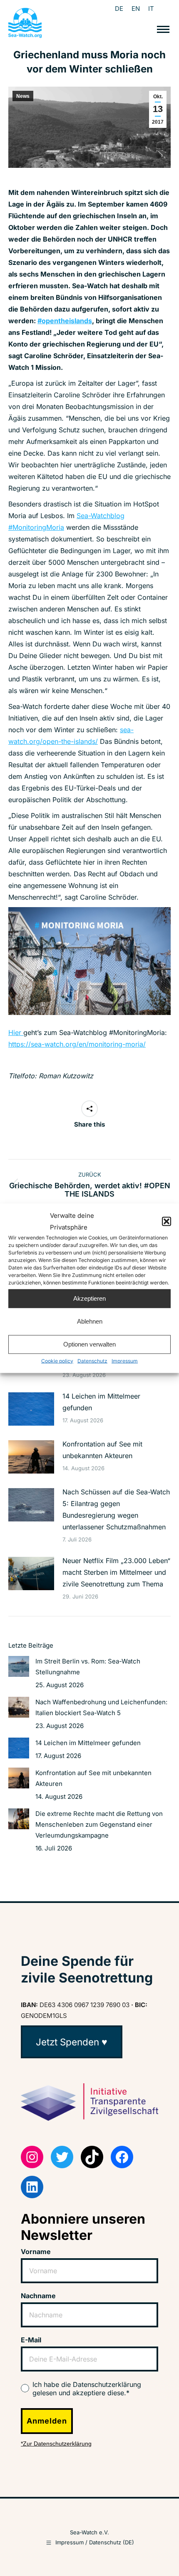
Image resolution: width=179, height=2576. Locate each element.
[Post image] (31, 1409)
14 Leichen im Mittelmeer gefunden (101, 1402)
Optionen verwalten (89, 1344)
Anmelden (47, 2421)
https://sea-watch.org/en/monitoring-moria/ (77, 1044)
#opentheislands (65, 321)
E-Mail (31, 2340)
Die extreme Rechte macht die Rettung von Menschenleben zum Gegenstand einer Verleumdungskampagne (99, 1824)
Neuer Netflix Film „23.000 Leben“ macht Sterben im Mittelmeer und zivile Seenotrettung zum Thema (116, 1572)
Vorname (36, 2252)
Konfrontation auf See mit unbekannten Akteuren (102, 1450)
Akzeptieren (89, 1298)
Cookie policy (57, 1360)
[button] (167, 1221)
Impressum (125, 1360)
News (23, 96)
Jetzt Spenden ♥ (72, 2042)
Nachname (38, 2296)
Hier (16, 1032)
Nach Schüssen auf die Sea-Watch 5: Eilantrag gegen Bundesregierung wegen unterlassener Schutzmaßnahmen (116, 1509)
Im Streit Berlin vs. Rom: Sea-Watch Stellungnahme (88, 1667)
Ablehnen (90, 1321)
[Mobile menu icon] (163, 29)
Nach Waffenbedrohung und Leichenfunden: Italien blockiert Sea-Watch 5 (101, 1707)
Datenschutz (92, 1360)
